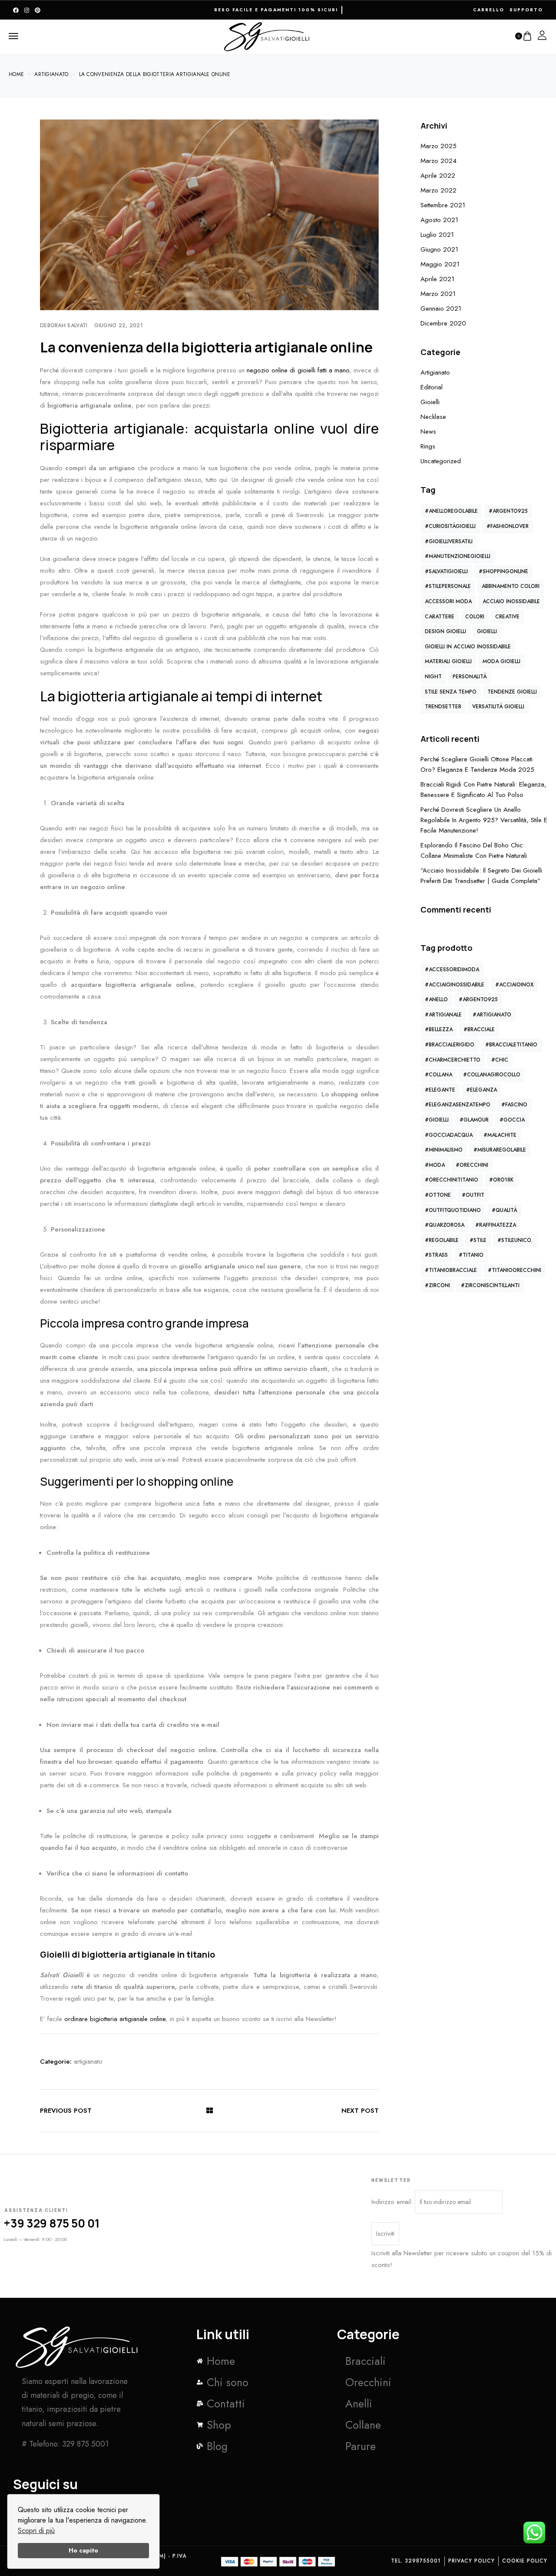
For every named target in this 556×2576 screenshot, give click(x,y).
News (428, 432)
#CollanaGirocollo (492, 1075)
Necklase (433, 417)
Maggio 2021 (440, 264)
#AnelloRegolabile (451, 511)
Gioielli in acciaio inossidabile (468, 647)
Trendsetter (443, 707)
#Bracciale (479, 1029)
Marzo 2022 (439, 190)
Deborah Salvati (64, 325)
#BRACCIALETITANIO (511, 1045)
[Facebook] (16, 10)
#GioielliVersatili (449, 541)
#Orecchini (472, 1165)
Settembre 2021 (443, 205)
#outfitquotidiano (453, 1210)
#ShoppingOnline (503, 571)
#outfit (473, 1195)
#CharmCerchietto (453, 1060)
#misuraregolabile (500, 1150)
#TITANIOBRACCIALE (451, 1270)
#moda (435, 1165)
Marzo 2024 (439, 161)
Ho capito (83, 2550)
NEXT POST (360, 2111)
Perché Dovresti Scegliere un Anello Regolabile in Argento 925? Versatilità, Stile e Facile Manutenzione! (484, 820)
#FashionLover (508, 526)
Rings (428, 446)
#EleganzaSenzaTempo (458, 1105)
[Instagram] (27, 10)
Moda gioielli (501, 661)
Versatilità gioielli (498, 707)
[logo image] (267, 35)
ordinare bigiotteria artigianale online (115, 2019)
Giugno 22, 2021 (119, 325)
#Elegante (440, 1090)
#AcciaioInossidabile (455, 985)
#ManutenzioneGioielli (458, 556)
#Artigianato (492, 1015)
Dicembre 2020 (443, 323)
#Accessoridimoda (452, 969)
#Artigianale (443, 1015)
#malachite (500, 1135)
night (433, 677)
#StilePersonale (448, 586)
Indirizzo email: (393, 2202)
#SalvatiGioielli (446, 571)
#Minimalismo (444, 1150)
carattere (440, 617)
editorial (432, 387)
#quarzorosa (445, 1225)
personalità (470, 677)
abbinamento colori (511, 586)
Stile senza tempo (451, 692)
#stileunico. (515, 1240)
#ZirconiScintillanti (490, 1285)
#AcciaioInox (514, 985)
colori (475, 617)
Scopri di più (36, 2531)
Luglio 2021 (437, 235)
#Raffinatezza (496, 1225)
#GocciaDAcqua (449, 1135)
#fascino (514, 1105)
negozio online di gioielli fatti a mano (298, 370)
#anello (436, 999)
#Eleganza (482, 1090)
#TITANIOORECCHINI (515, 1270)
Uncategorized (441, 461)
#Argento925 (508, 511)
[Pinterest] (38, 10)
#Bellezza (439, 1029)
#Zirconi (437, 1285)
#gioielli (437, 1120)
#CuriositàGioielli (450, 526)
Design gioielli (445, 631)
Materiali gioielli (448, 661)
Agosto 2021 (439, 220)
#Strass (436, 1255)
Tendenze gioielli (512, 692)
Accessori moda (448, 601)
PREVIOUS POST (66, 2111)
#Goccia (512, 1120)
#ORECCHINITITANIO (452, 1180)
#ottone (438, 1195)
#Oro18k (501, 1180)
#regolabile (442, 1240)
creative (507, 617)
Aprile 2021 (437, 279)
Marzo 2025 (439, 146)
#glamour (474, 1120)
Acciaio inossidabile (511, 601)
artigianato (88, 2061)
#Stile (478, 1240)
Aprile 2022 (438, 176)
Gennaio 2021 (441, 309)
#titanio (471, 1255)
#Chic (500, 1060)
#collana (439, 1075)
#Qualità (504, 1210)
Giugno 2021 (439, 249)
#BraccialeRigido (450, 1045)
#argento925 (478, 999)
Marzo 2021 (438, 294)
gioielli (430, 402)
